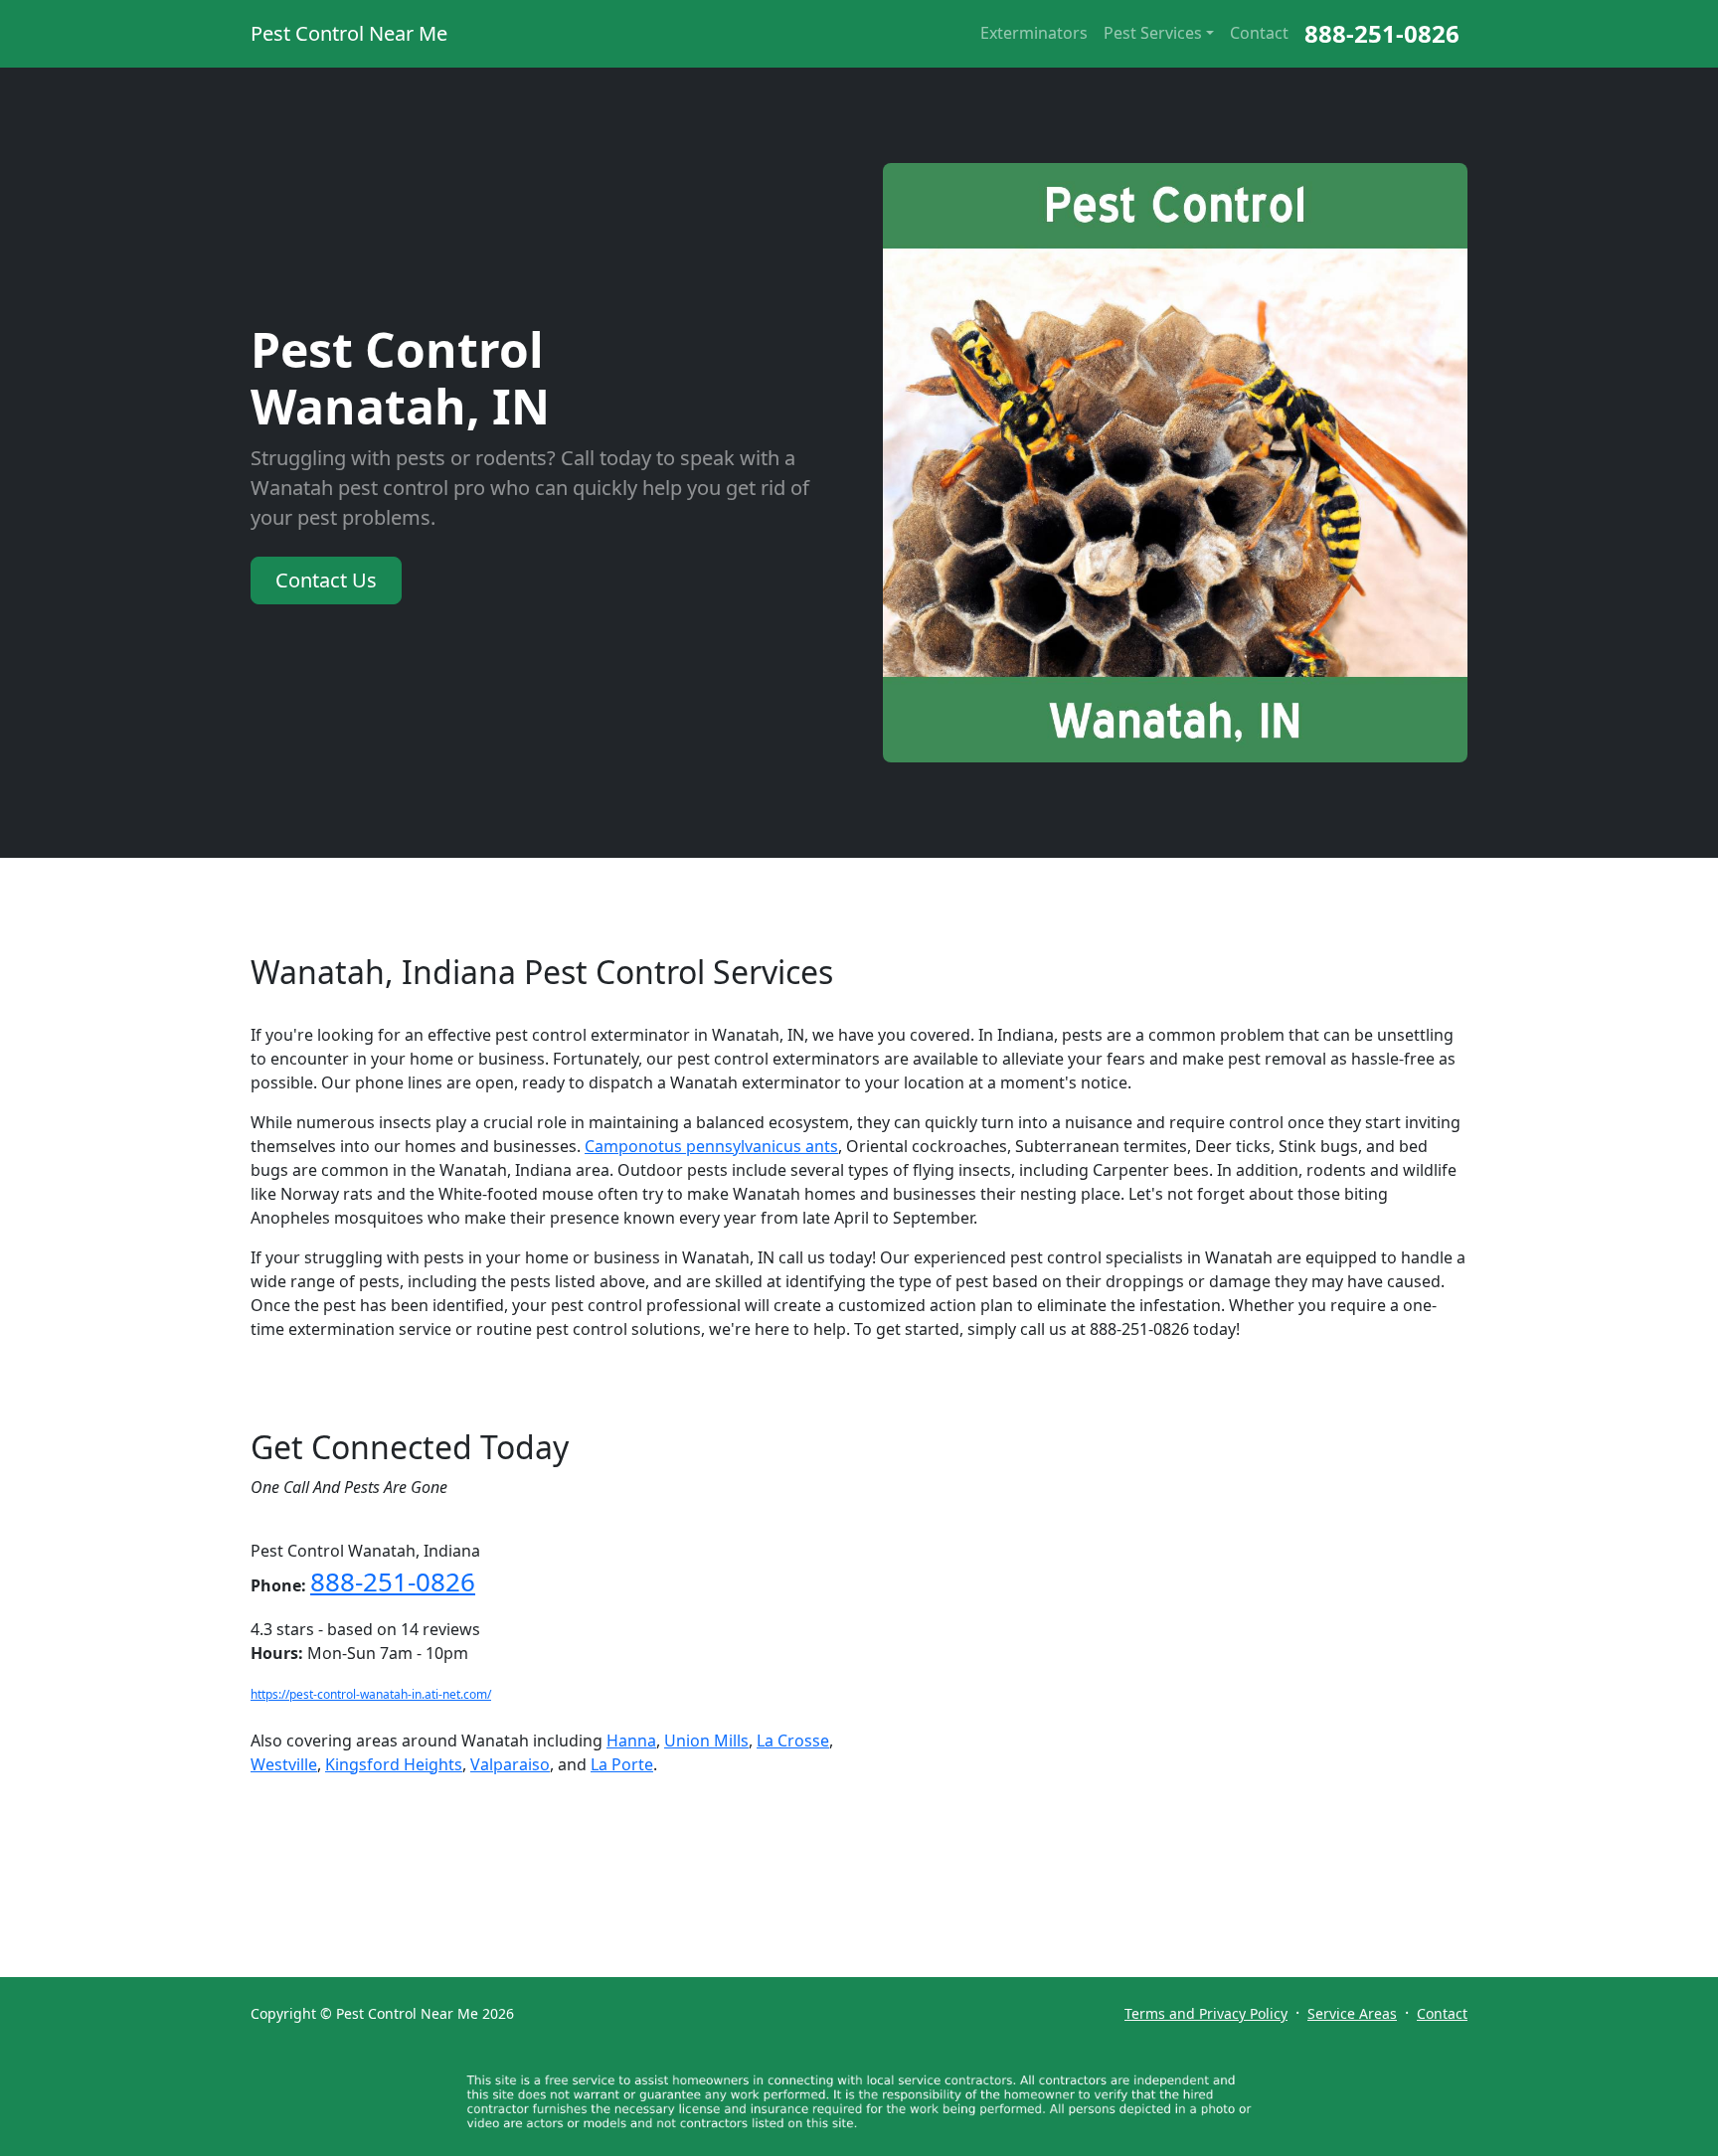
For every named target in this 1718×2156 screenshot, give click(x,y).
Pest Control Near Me (349, 33)
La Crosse (793, 1741)
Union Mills (706, 1741)
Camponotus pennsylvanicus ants (711, 1146)
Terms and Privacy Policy (1206, 2013)
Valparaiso (510, 1764)
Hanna (631, 1741)
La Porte (622, 1764)
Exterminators (1034, 33)
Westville (284, 1764)
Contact (1259, 33)
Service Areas (1352, 2013)
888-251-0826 (1382, 33)
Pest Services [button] (1153, 33)
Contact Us (326, 580)
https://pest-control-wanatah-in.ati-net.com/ (371, 1694)
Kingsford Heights (394, 1764)
